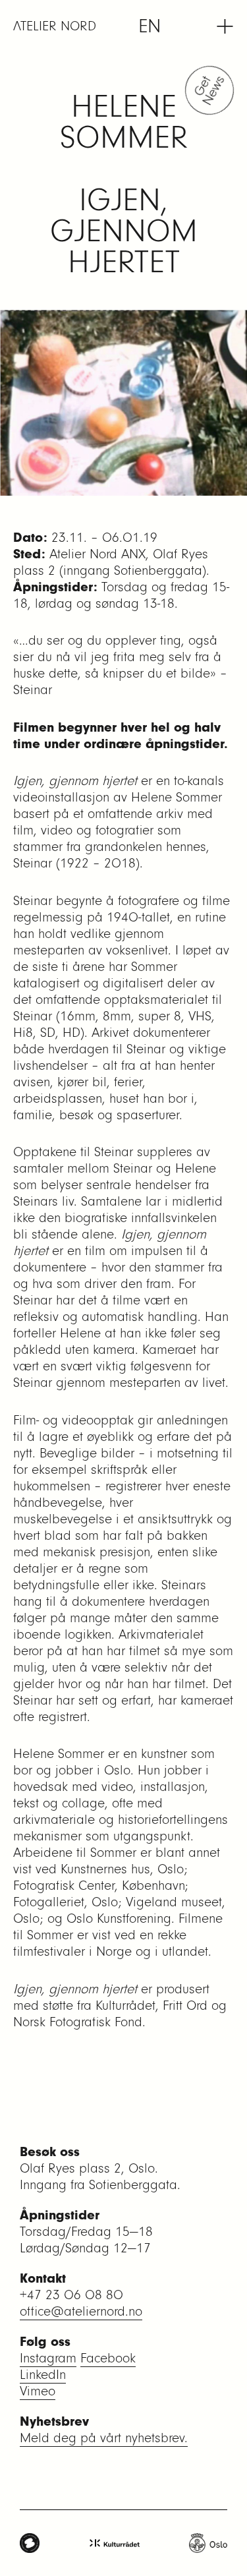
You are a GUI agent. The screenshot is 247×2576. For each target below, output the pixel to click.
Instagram (48, 2358)
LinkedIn (43, 2375)
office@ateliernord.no (81, 2311)
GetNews (211, 90)
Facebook (108, 2358)
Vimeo (38, 2391)
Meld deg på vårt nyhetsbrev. (104, 2438)
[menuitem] (150, 26)
